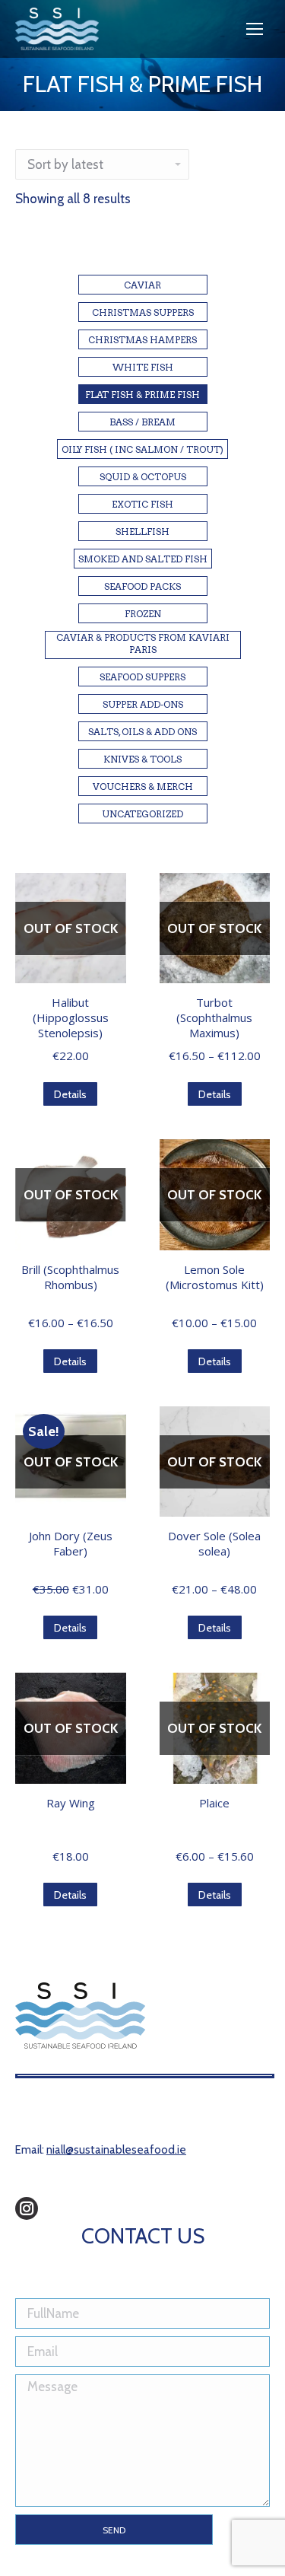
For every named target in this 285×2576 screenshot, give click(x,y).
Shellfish (142, 532)
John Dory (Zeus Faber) (71, 1543)
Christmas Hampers (142, 340)
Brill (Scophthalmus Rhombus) (70, 1277)
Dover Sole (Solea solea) (214, 1543)
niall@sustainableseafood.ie (116, 2150)
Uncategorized (142, 814)
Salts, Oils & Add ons (142, 732)
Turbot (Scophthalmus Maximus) (214, 1017)
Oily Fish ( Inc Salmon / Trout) (142, 449)
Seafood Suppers (142, 677)
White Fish (143, 367)
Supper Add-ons (143, 704)
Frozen (143, 614)
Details (70, 1094)
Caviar (142, 285)
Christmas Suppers (143, 312)
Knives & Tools (142, 759)
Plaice (214, 1803)
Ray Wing (71, 1803)
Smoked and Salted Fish (143, 559)
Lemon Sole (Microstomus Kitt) (215, 1277)
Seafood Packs (142, 586)
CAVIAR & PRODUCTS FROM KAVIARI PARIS (143, 643)
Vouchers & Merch (143, 786)
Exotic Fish (142, 504)
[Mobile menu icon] (255, 29)
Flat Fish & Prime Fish (142, 395)
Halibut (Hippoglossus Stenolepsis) (71, 1017)
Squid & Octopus (143, 477)
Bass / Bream (142, 422)
